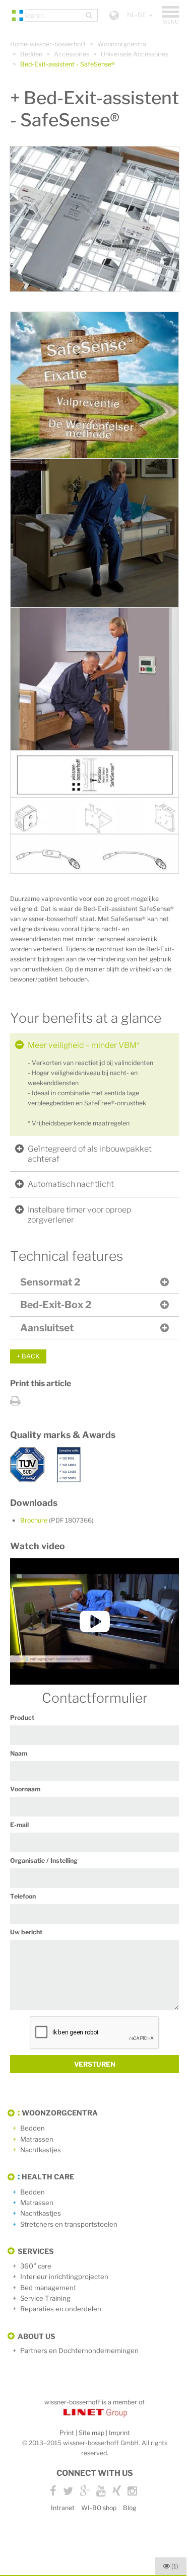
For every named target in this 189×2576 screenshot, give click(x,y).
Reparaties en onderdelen (61, 2309)
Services (36, 2251)
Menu (171, 16)
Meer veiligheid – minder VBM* (84, 1045)
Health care (48, 2177)
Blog (130, 2508)
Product (22, 1718)
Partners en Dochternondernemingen (79, 2351)
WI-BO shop (99, 2508)
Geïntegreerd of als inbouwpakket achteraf (90, 1154)
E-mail (19, 1825)
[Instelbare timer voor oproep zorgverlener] (94, 679)
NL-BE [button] (137, 15)
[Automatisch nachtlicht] (94, 533)
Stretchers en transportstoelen (69, 2224)
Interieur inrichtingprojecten (64, 2277)
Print (67, 2433)
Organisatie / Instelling (44, 1861)
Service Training (45, 2298)
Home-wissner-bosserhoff (48, 44)
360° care (36, 2266)
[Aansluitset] (94, 854)
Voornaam (25, 1789)
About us (37, 2336)
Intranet (63, 2508)
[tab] (94, 1045)
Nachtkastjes (41, 2150)
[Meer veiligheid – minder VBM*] (94, 385)
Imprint (119, 2433)
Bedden (31, 54)
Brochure (57, 1520)
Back (31, 1356)
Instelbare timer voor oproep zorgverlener (79, 1215)
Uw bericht (26, 1932)
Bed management (48, 2288)
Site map (91, 2433)
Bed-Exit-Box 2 (56, 1305)
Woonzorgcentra (122, 44)
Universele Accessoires (135, 54)
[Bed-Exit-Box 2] (94, 816)
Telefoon (23, 1896)
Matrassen (37, 2139)
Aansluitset (47, 1328)
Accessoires (72, 54)
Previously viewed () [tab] (175, 2566)
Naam (19, 1753)
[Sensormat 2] (94, 774)
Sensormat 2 (50, 1282)
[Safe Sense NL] (94, 1621)
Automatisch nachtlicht (71, 1184)
